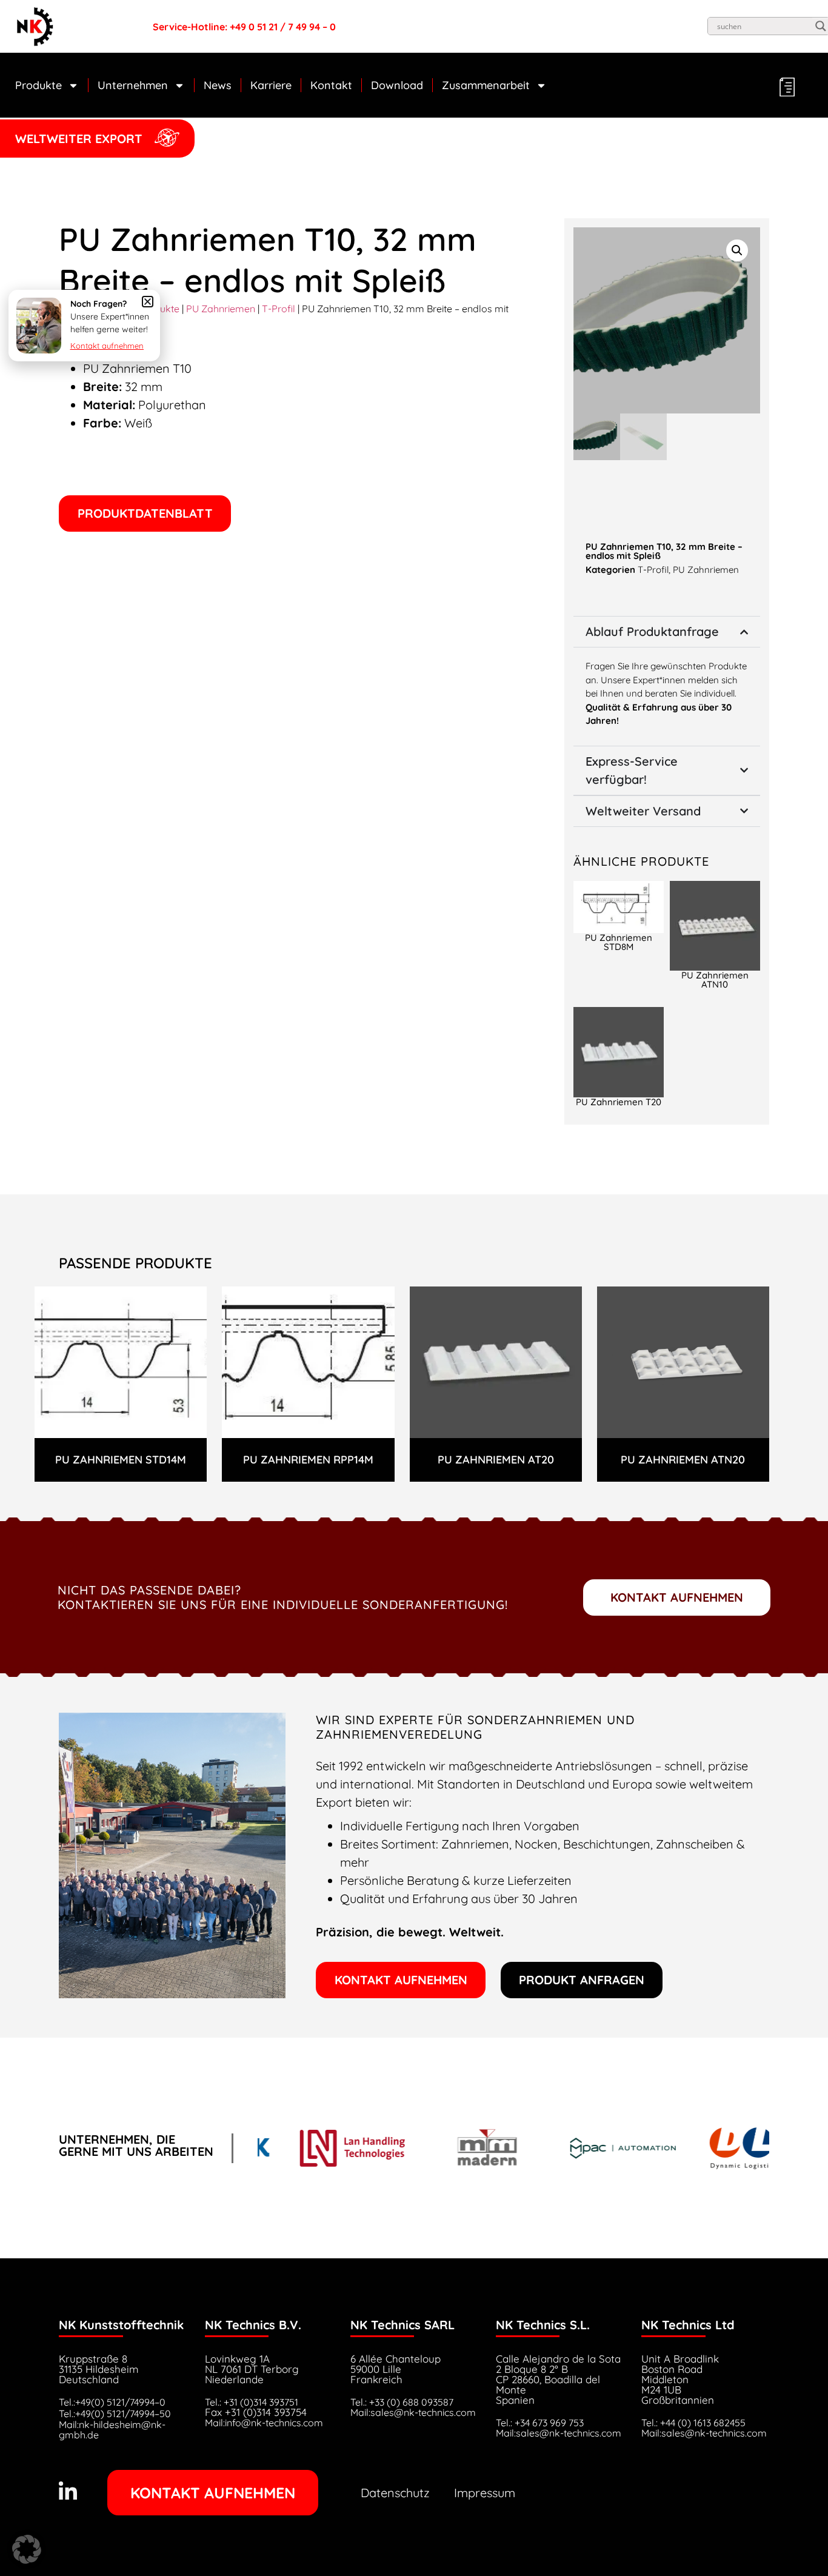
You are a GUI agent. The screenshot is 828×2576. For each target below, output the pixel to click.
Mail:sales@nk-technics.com (413, 2412)
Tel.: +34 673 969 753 (540, 2423)
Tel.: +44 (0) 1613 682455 (693, 2423)
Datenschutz (395, 2493)
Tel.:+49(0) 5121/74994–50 (115, 2414)
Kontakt (331, 85)
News (218, 85)
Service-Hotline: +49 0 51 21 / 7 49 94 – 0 (244, 27)
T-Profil (279, 309)
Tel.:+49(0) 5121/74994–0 (112, 2402)
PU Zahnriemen (221, 309)
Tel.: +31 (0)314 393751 (252, 2402)
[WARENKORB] (786, 87)
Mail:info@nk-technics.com (264, 2423)
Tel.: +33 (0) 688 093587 (402, 2402)
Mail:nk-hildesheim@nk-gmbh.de (112, 2430)
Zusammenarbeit (486, 85)
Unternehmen (133, 85)
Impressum (485, 2493)
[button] (145, 514)
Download (397, 85)
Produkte (38, 85)
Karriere (271, 85)
